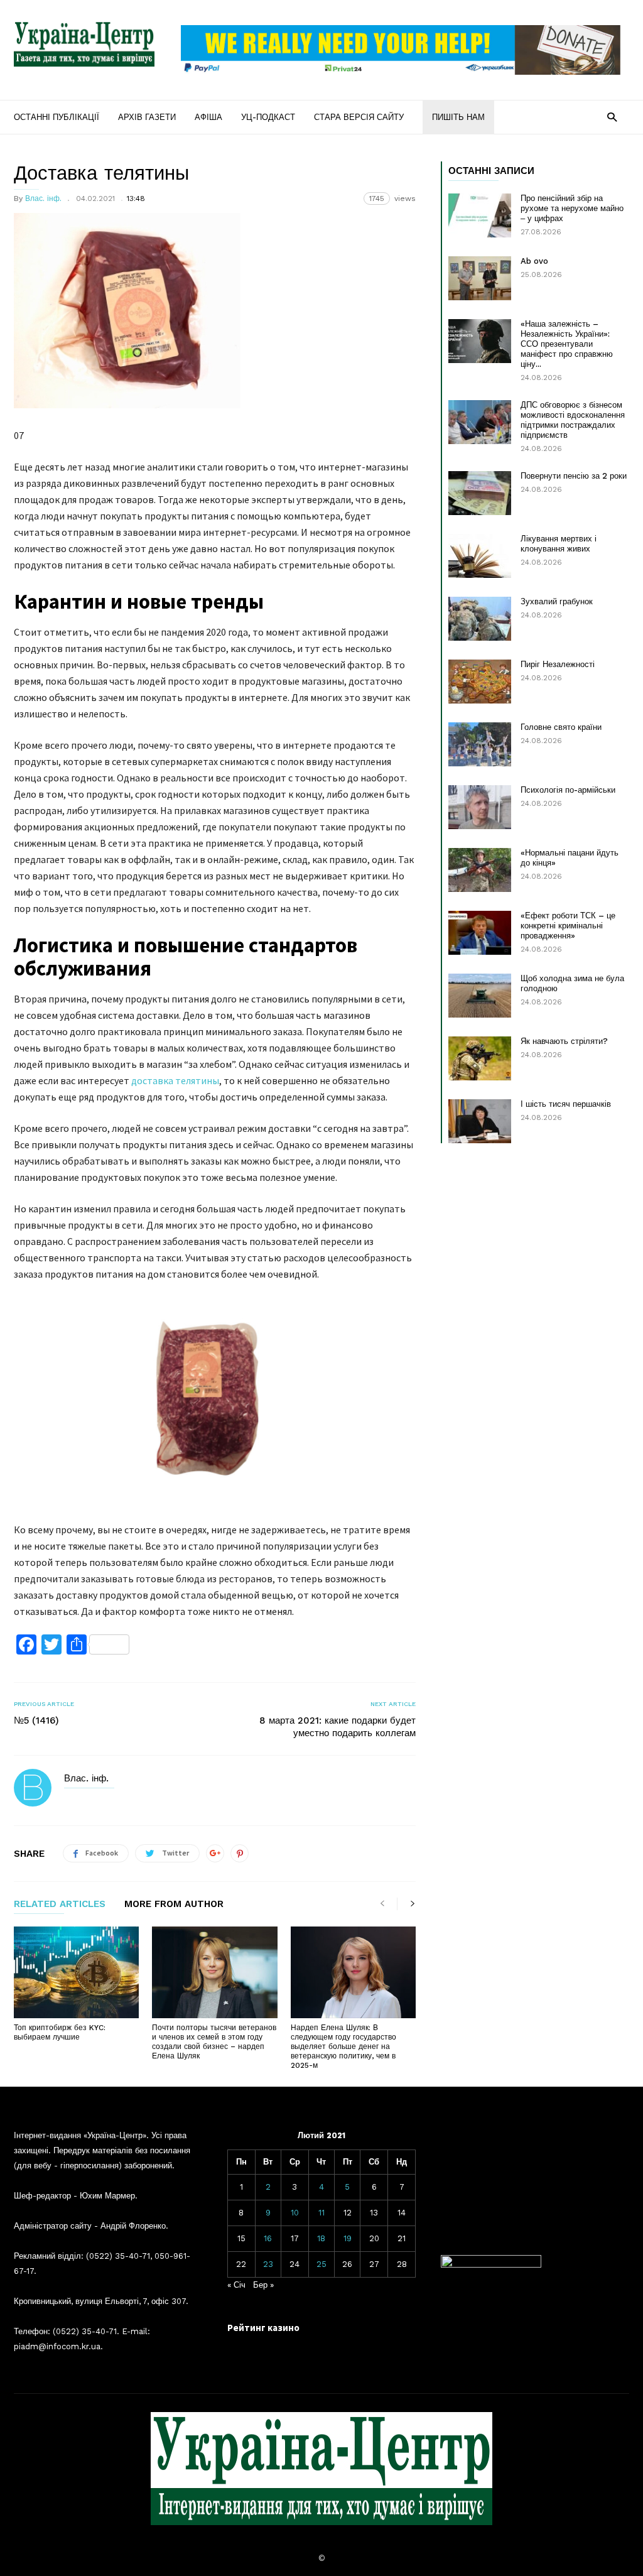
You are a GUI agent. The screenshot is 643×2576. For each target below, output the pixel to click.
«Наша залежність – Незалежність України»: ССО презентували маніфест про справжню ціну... (567, 344)
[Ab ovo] (480, 278)
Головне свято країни (561, 727)
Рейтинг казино (263, 2328)
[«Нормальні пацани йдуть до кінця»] (480, 870)
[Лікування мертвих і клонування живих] (480, 556)
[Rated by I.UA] (491, 2265)
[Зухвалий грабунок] (480, 619)
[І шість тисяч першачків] (480, 1121)
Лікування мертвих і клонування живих (559, 544)
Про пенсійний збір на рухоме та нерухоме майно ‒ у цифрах (572, 208)
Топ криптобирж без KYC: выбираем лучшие (60, 2032)
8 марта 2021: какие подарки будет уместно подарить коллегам (338, 1727)
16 (268, 2238)
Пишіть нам (458, 117)
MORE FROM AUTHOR (174, 1905)
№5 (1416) (36, 1720)
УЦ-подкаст (268, 117)
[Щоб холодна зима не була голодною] (480, 996)
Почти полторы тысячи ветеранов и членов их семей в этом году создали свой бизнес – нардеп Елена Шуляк (214, 2042)
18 (321, 2238)
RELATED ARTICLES (60, 1905)
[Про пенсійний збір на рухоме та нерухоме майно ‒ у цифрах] (480, 215)
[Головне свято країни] (480, 744)
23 (268, 2264)
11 (321, 2213)
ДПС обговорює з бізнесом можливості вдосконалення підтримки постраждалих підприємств (573, 420)
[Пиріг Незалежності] (480, 682)
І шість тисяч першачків (566, 1104)
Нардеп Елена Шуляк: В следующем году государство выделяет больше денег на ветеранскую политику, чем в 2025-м (343, 2046)
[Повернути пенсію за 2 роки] (480, 493)
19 (348, 2238)
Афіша (208, 117)
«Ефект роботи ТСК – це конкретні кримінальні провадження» (568, 926)
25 (321, 2264)
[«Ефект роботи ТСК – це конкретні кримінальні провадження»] (480, 933)
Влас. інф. (43, 198)
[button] (612, 117)
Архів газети (147, 117)
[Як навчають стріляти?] (480, 1058)
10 (295, 2213)
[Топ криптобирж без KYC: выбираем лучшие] (76, 1972)
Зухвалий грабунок (557, 601)
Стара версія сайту (359, 117)
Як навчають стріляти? (564, 1041)
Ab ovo (534, 261)
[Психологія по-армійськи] (480, 807)
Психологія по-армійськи (568, 790)
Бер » (263, 2285)
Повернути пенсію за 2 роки (574, 476)
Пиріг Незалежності (558, 664)
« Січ (236, 2285)
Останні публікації (57, 117)
